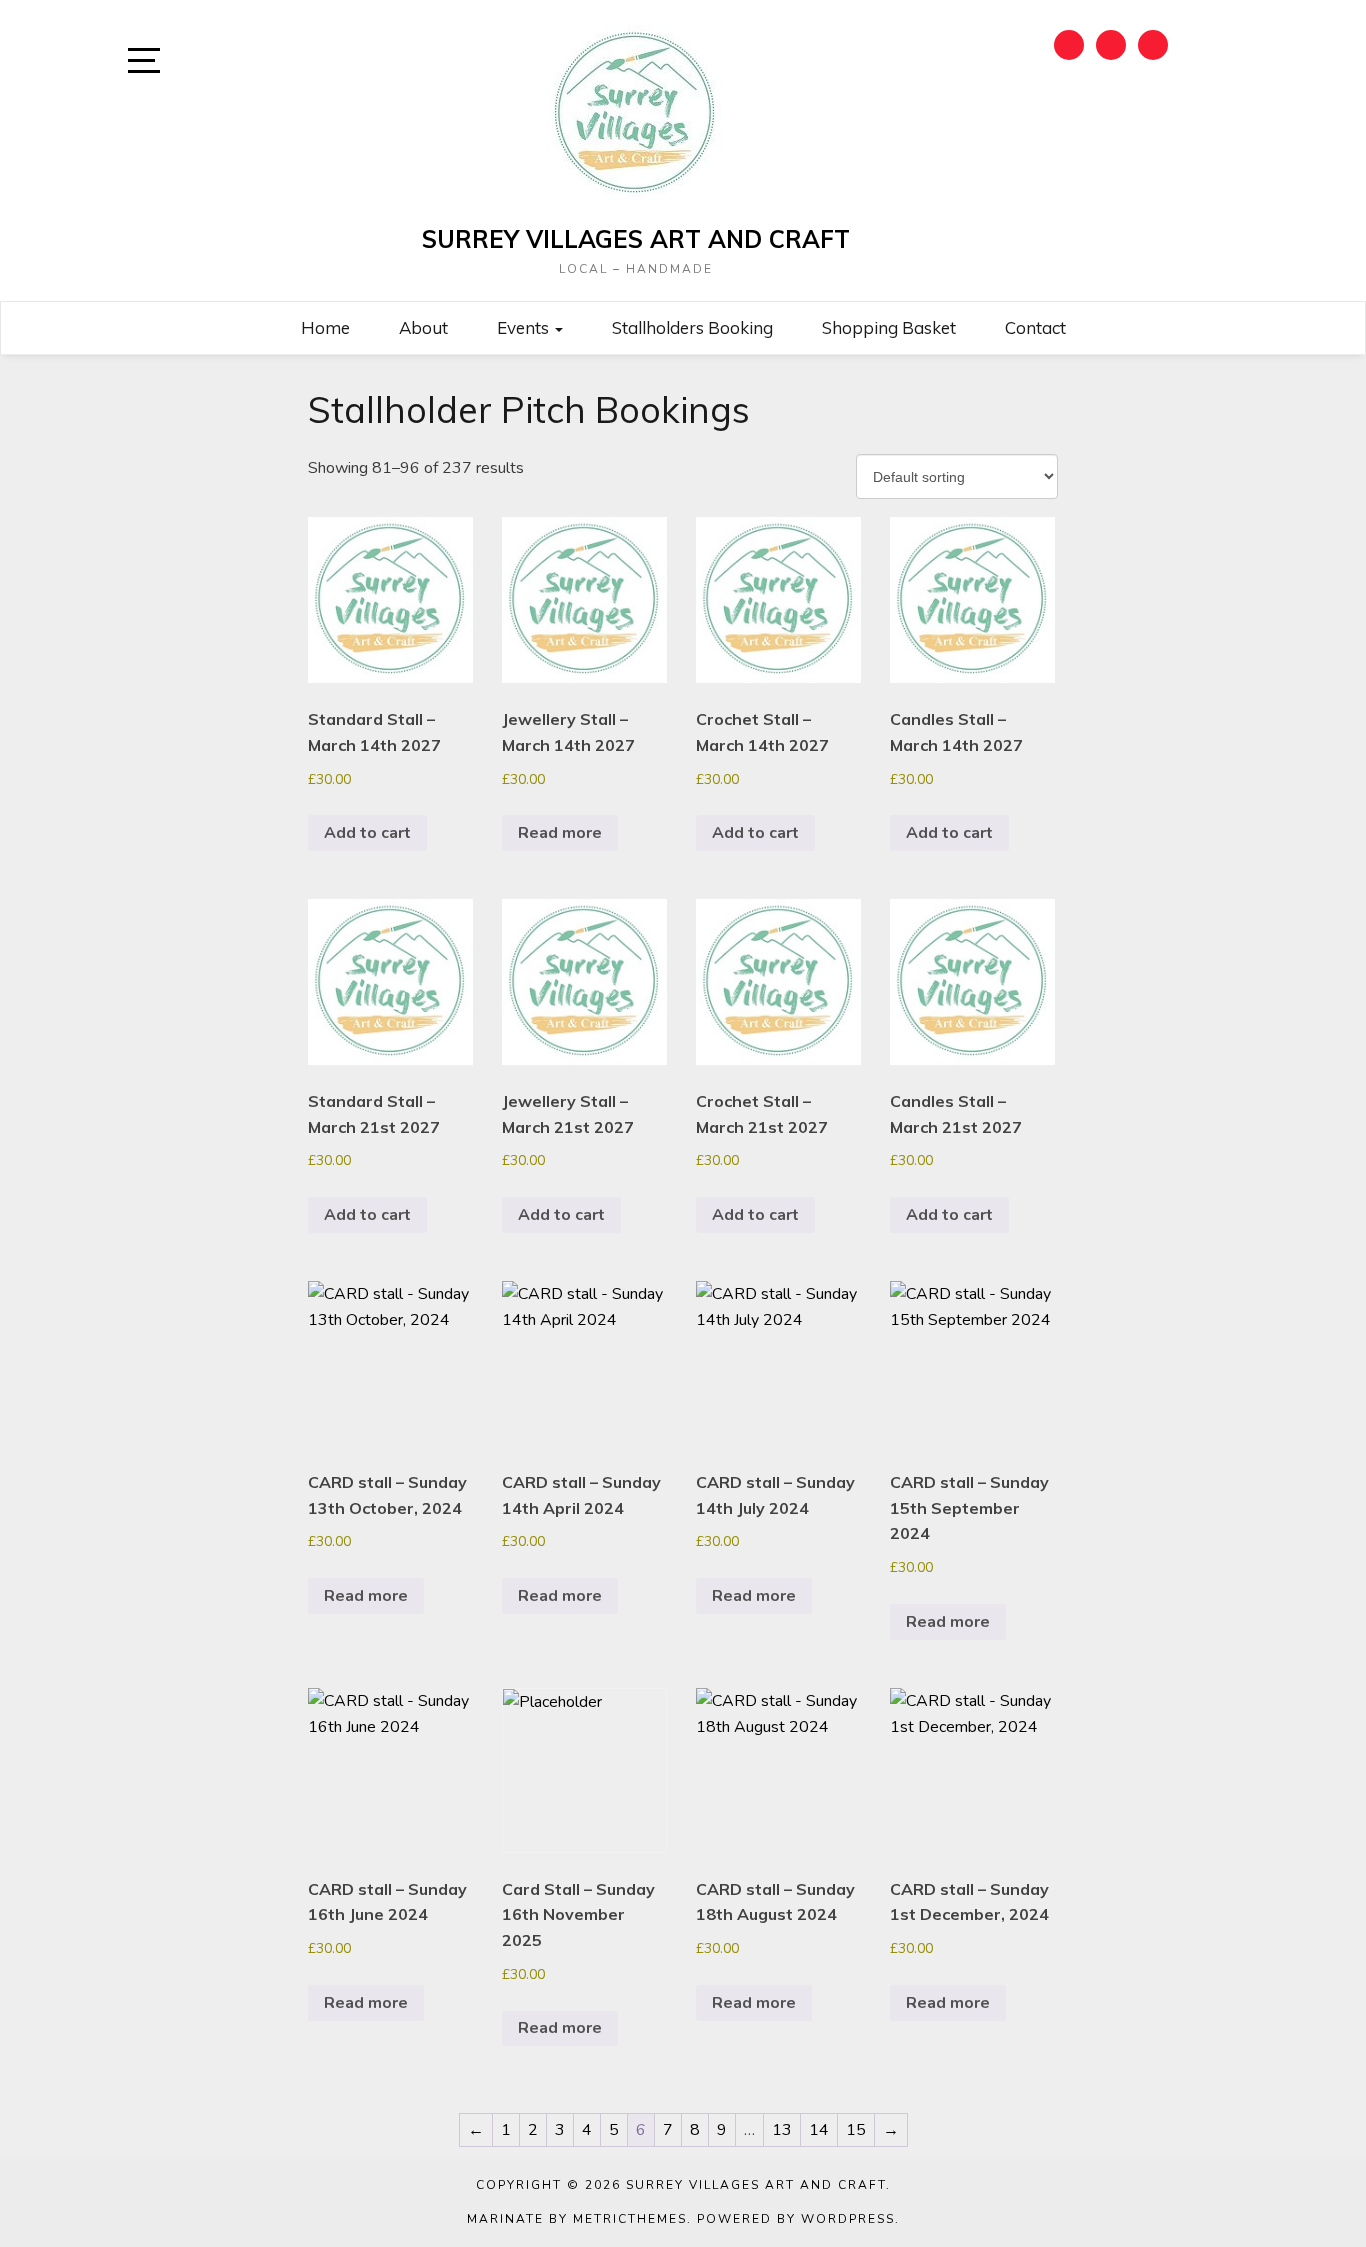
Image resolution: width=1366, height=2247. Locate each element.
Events (525, 327)
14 (819, 2130)
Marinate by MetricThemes (577, 2219)
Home (325, 327)
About (423, 327)
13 (782, 2130)
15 (856, 2130)
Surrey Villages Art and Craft (636, 239)
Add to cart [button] (367, 833)
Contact (1035, 327)
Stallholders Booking (692, 327)
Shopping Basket (889, 327)
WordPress (848, 2219)
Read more (560, 833)
